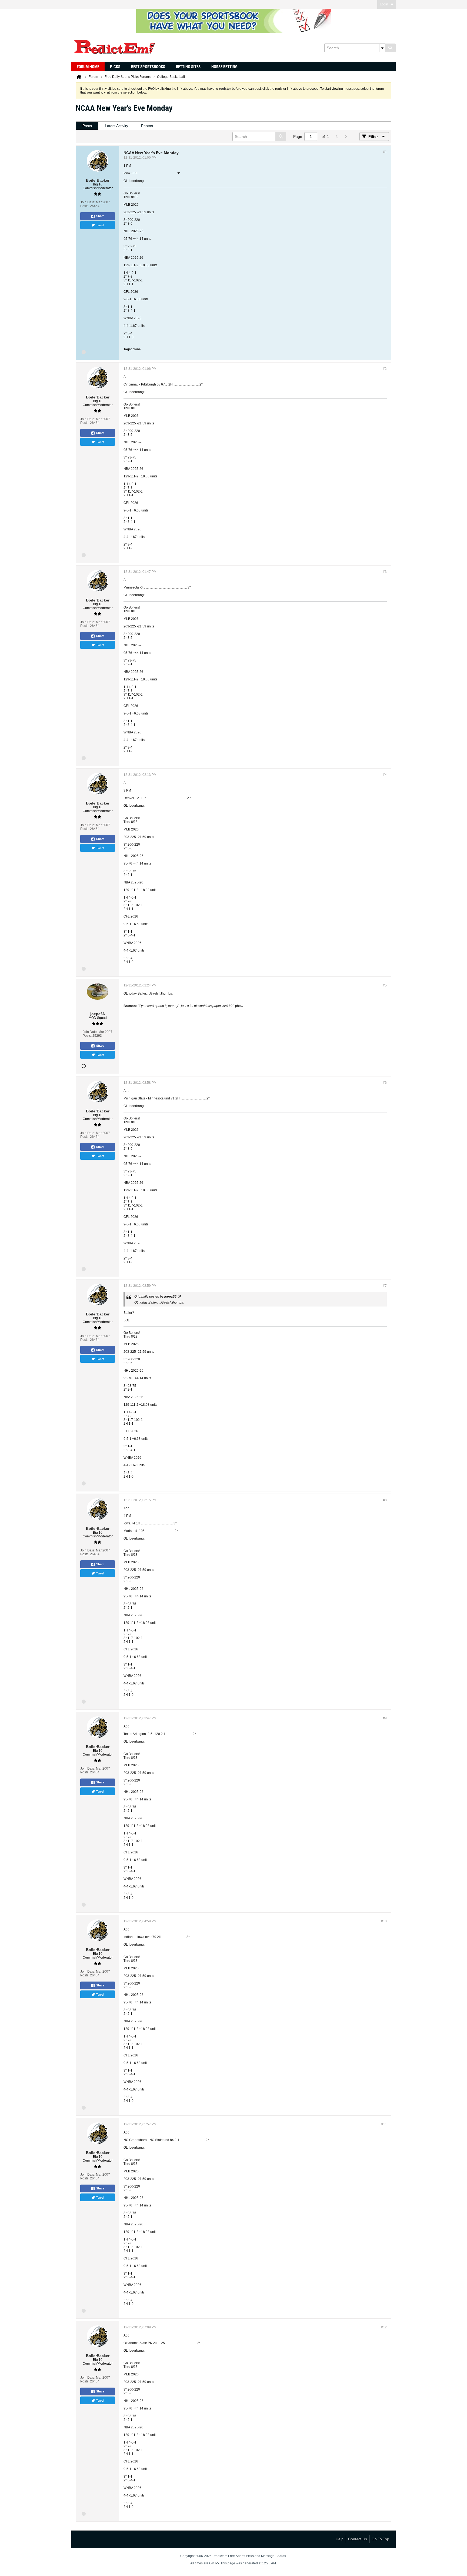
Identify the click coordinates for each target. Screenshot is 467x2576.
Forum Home (88, 67)
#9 (385, 1718)
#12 (384, 2327)
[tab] (87, 126)
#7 (385, 1286)
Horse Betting (224, 67)
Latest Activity (116, 126)
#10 (384, 1921)
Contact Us (358, 2539)
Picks (115, 67)
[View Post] (179, 1297)
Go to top (380, 2539)
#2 (385, 369)
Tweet (100, 225)
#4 (385, 775)
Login (384, 4)
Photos (147, 126)
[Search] (390, 48)
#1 (385, 152)
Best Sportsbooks (148, 67)
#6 (385, 1083)
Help (340, 2539)
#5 (385, 985)
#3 (385, 572)
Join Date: (88, 202)
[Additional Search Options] (382, 48)
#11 (384, 2124)
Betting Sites (188, 67)
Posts (87, 126)
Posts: (85, 206)
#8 (385, 1500)
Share (100, 216)
